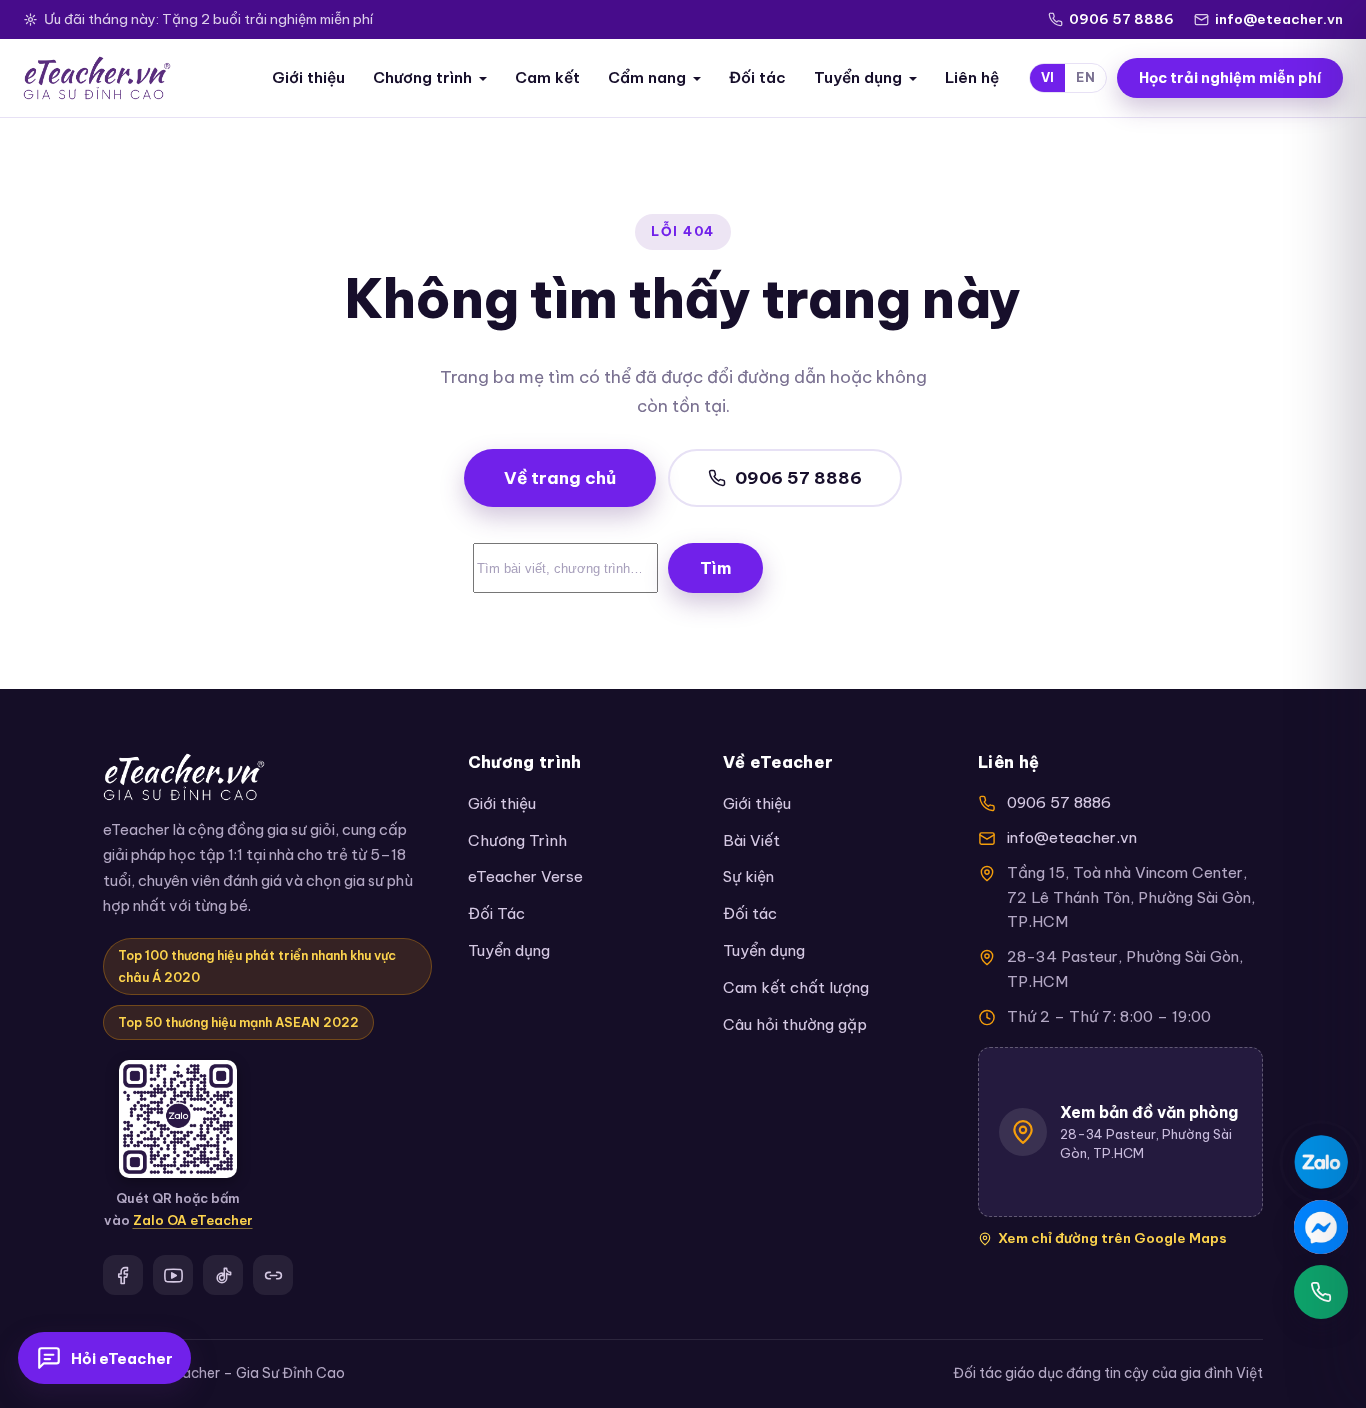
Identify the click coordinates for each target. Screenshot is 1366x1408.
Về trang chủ (560, 477)
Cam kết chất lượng (796, 987)
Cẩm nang (647, 77)
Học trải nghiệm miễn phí (1230, 78)
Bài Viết (751, 840)
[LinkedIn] (273, 1275)
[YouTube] (173, 1275)
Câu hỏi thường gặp (795, 1024)
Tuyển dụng (858, 77)
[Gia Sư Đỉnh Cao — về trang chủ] (97, 78)
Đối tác (757, 77)
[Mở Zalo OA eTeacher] (178, 1119)
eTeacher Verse (525, 876)
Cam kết (547, 77)
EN (1085, 77)
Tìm (715, 568)
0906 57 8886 (1121, 19)
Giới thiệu (308, 77)
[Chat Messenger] (1321, 1227)
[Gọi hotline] (1321, 1292)
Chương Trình (517, 840)
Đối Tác (496, 913)
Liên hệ (972, 77)
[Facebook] (123, 1275)
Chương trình (422, 77)
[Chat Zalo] (1321, 1162)
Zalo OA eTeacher (193, 1220)
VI (1048, 77)
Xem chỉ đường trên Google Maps (1112, 1238)
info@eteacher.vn (1279, 19)
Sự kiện (748, 876)
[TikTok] (223, 1275)
